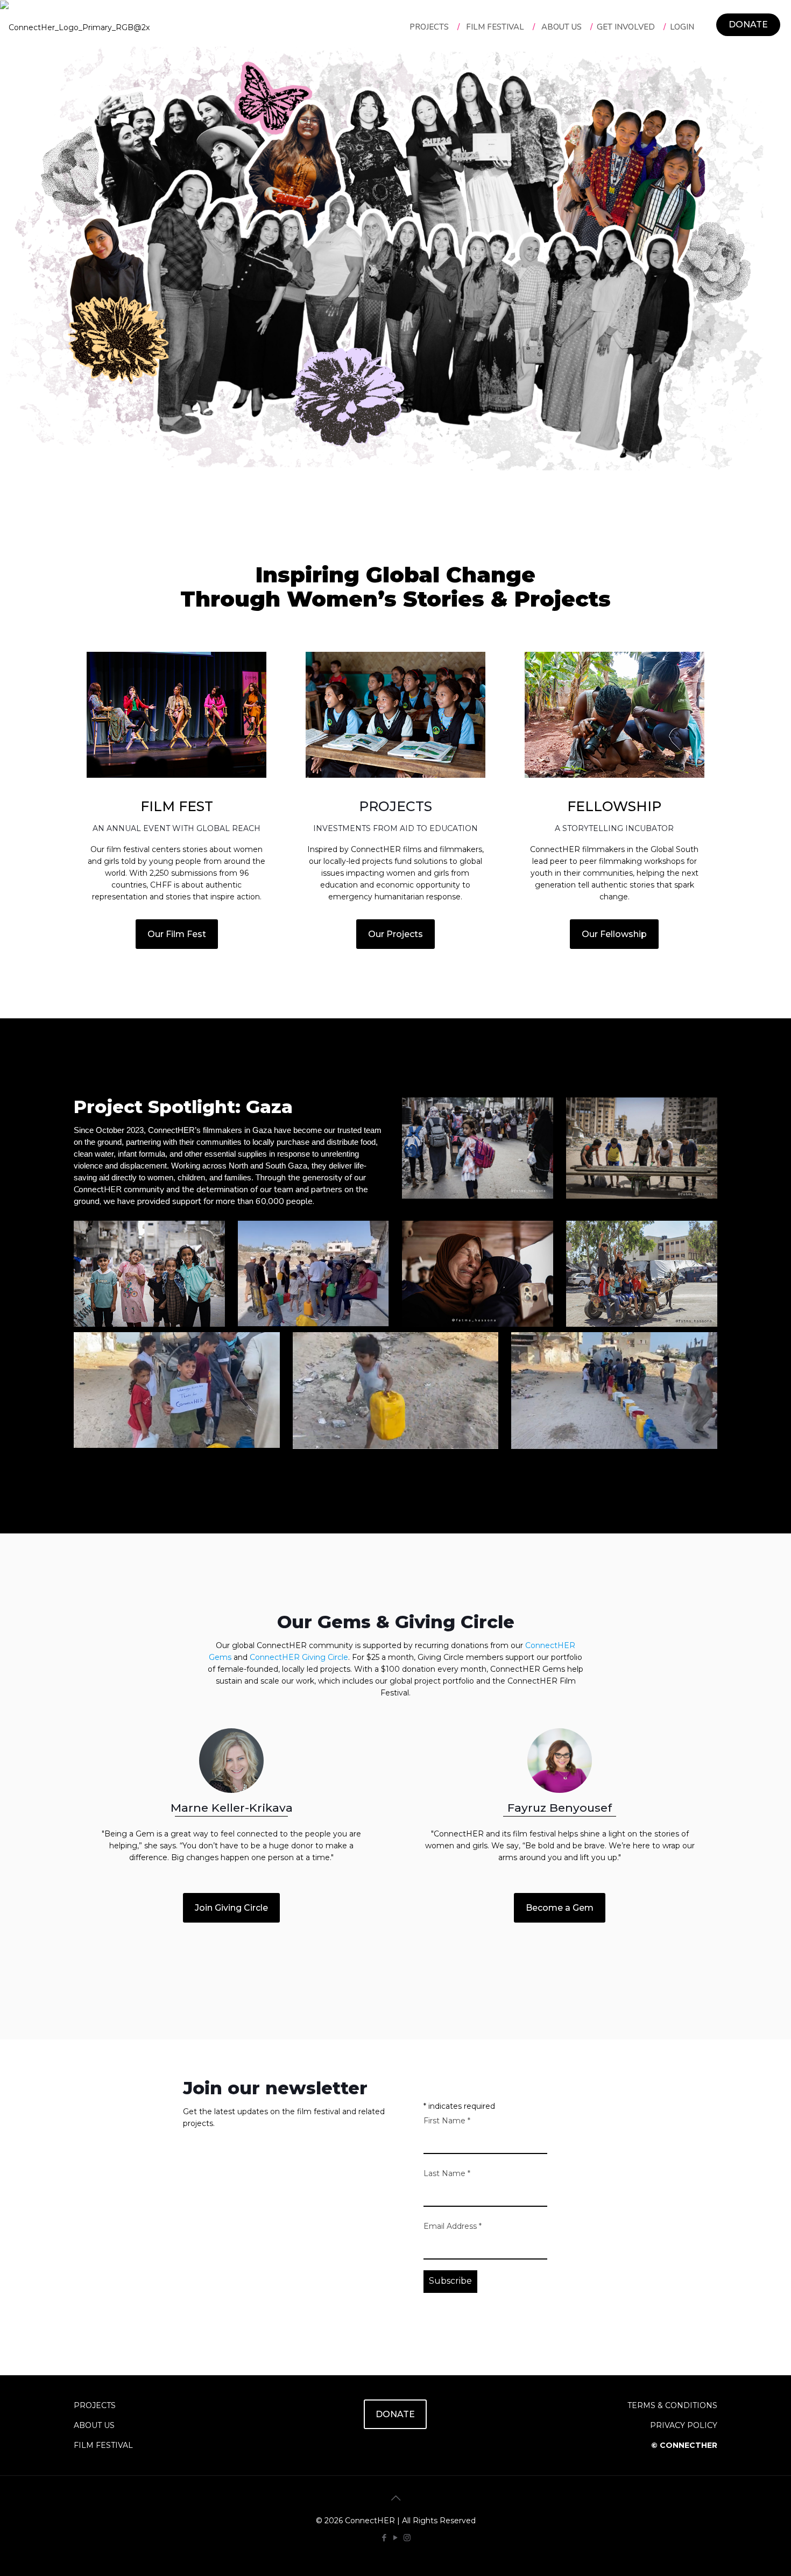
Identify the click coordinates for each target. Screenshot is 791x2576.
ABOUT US (94, 2425)
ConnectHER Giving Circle (299, 1657)
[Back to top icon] (395, 2498)
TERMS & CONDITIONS (672, 2405)
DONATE (748, 24)
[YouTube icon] (396, 2538)
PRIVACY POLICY (684, 2425)
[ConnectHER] (75, 27)
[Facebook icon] (384, 2538)
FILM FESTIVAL (103, 2445)
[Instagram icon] (407, 2538)
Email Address (453, 2226)
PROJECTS (95, 2405)
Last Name (447, 2173)
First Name (447, 2121)
